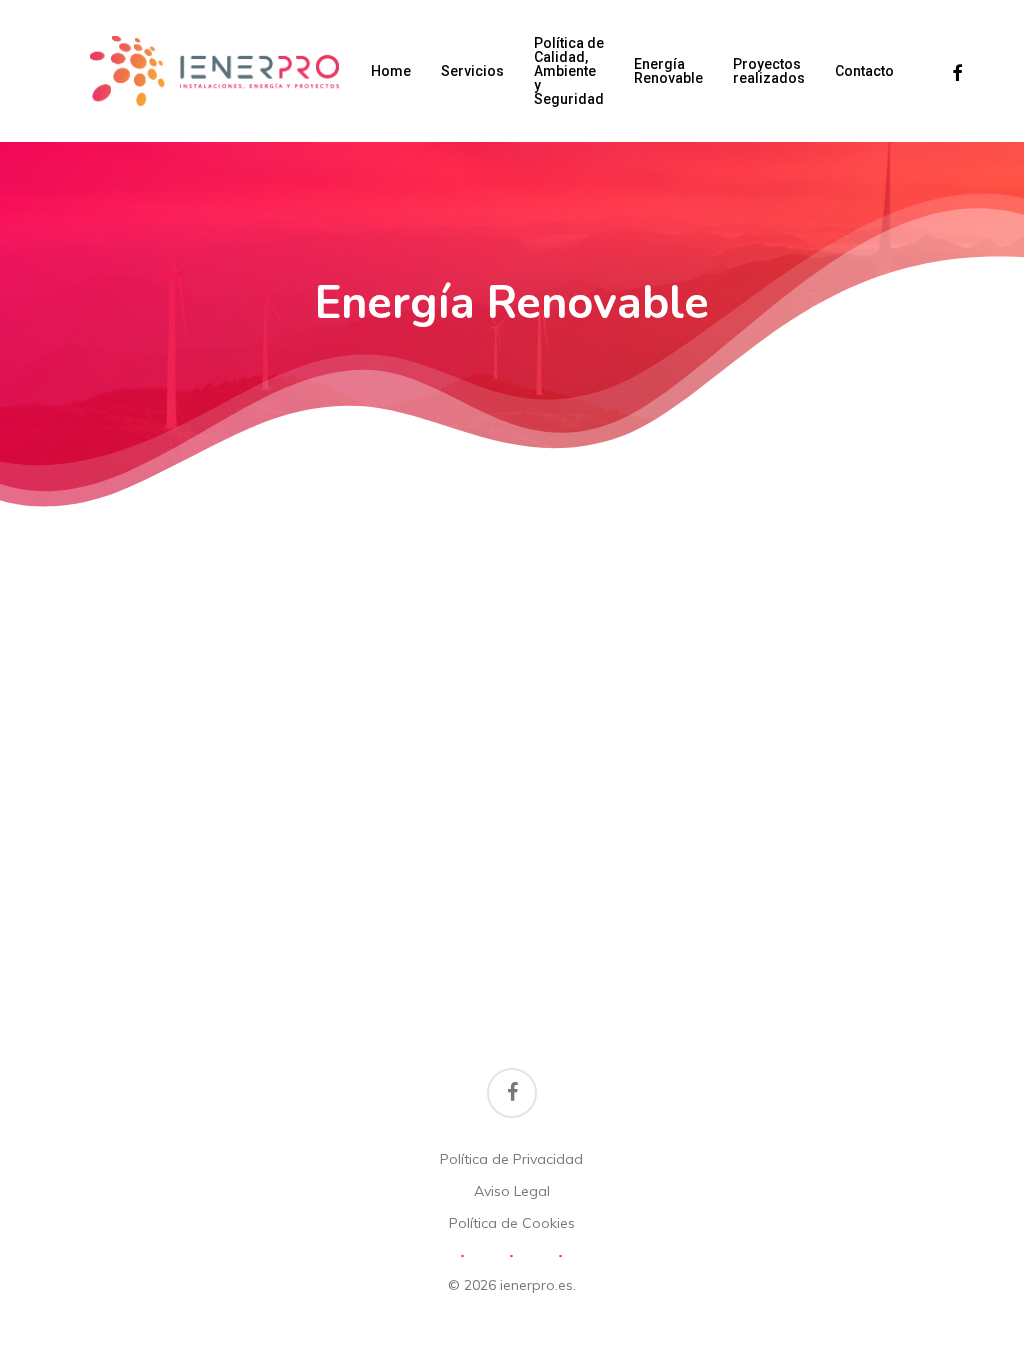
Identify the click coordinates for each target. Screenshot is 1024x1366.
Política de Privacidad (511, 1159)
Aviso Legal (512, 1191)
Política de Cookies (512, 1223)
